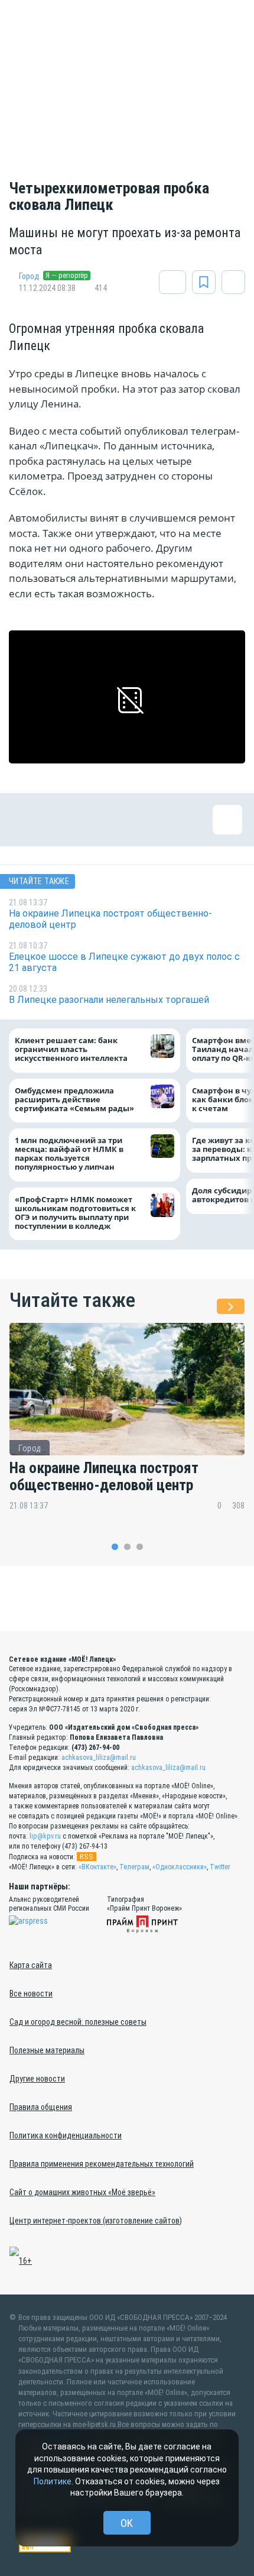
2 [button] (127, 1547)
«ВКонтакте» (97, 1867)
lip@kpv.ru (45, 1836)
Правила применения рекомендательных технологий (102, 2164)
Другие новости (37, 2079)
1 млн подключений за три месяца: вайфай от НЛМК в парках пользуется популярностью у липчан (69, 1154)
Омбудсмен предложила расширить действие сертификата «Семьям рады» (77, 1100)
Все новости (31, 1994)
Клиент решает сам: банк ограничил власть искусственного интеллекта (71, 1049)
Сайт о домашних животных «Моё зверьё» (82, 2192)
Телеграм (134, 1867)
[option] (127, 1425)
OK (127, 2523)
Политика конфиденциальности (66, 2135)
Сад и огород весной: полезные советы (78, 2022)
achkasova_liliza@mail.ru (99, 1758)
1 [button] (115, 1547)
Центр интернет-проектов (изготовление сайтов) (96, 2221)
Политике (53, 2481)
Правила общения (41, 2107)
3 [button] (140, 1547)
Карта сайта (31, 1965)
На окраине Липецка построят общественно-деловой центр (104, 1477)
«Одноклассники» (180, 1867)
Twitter (220, 1867)
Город (29, 276)
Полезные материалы (47, 2050)
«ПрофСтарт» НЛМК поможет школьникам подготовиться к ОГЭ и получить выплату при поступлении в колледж (75, 1213)
